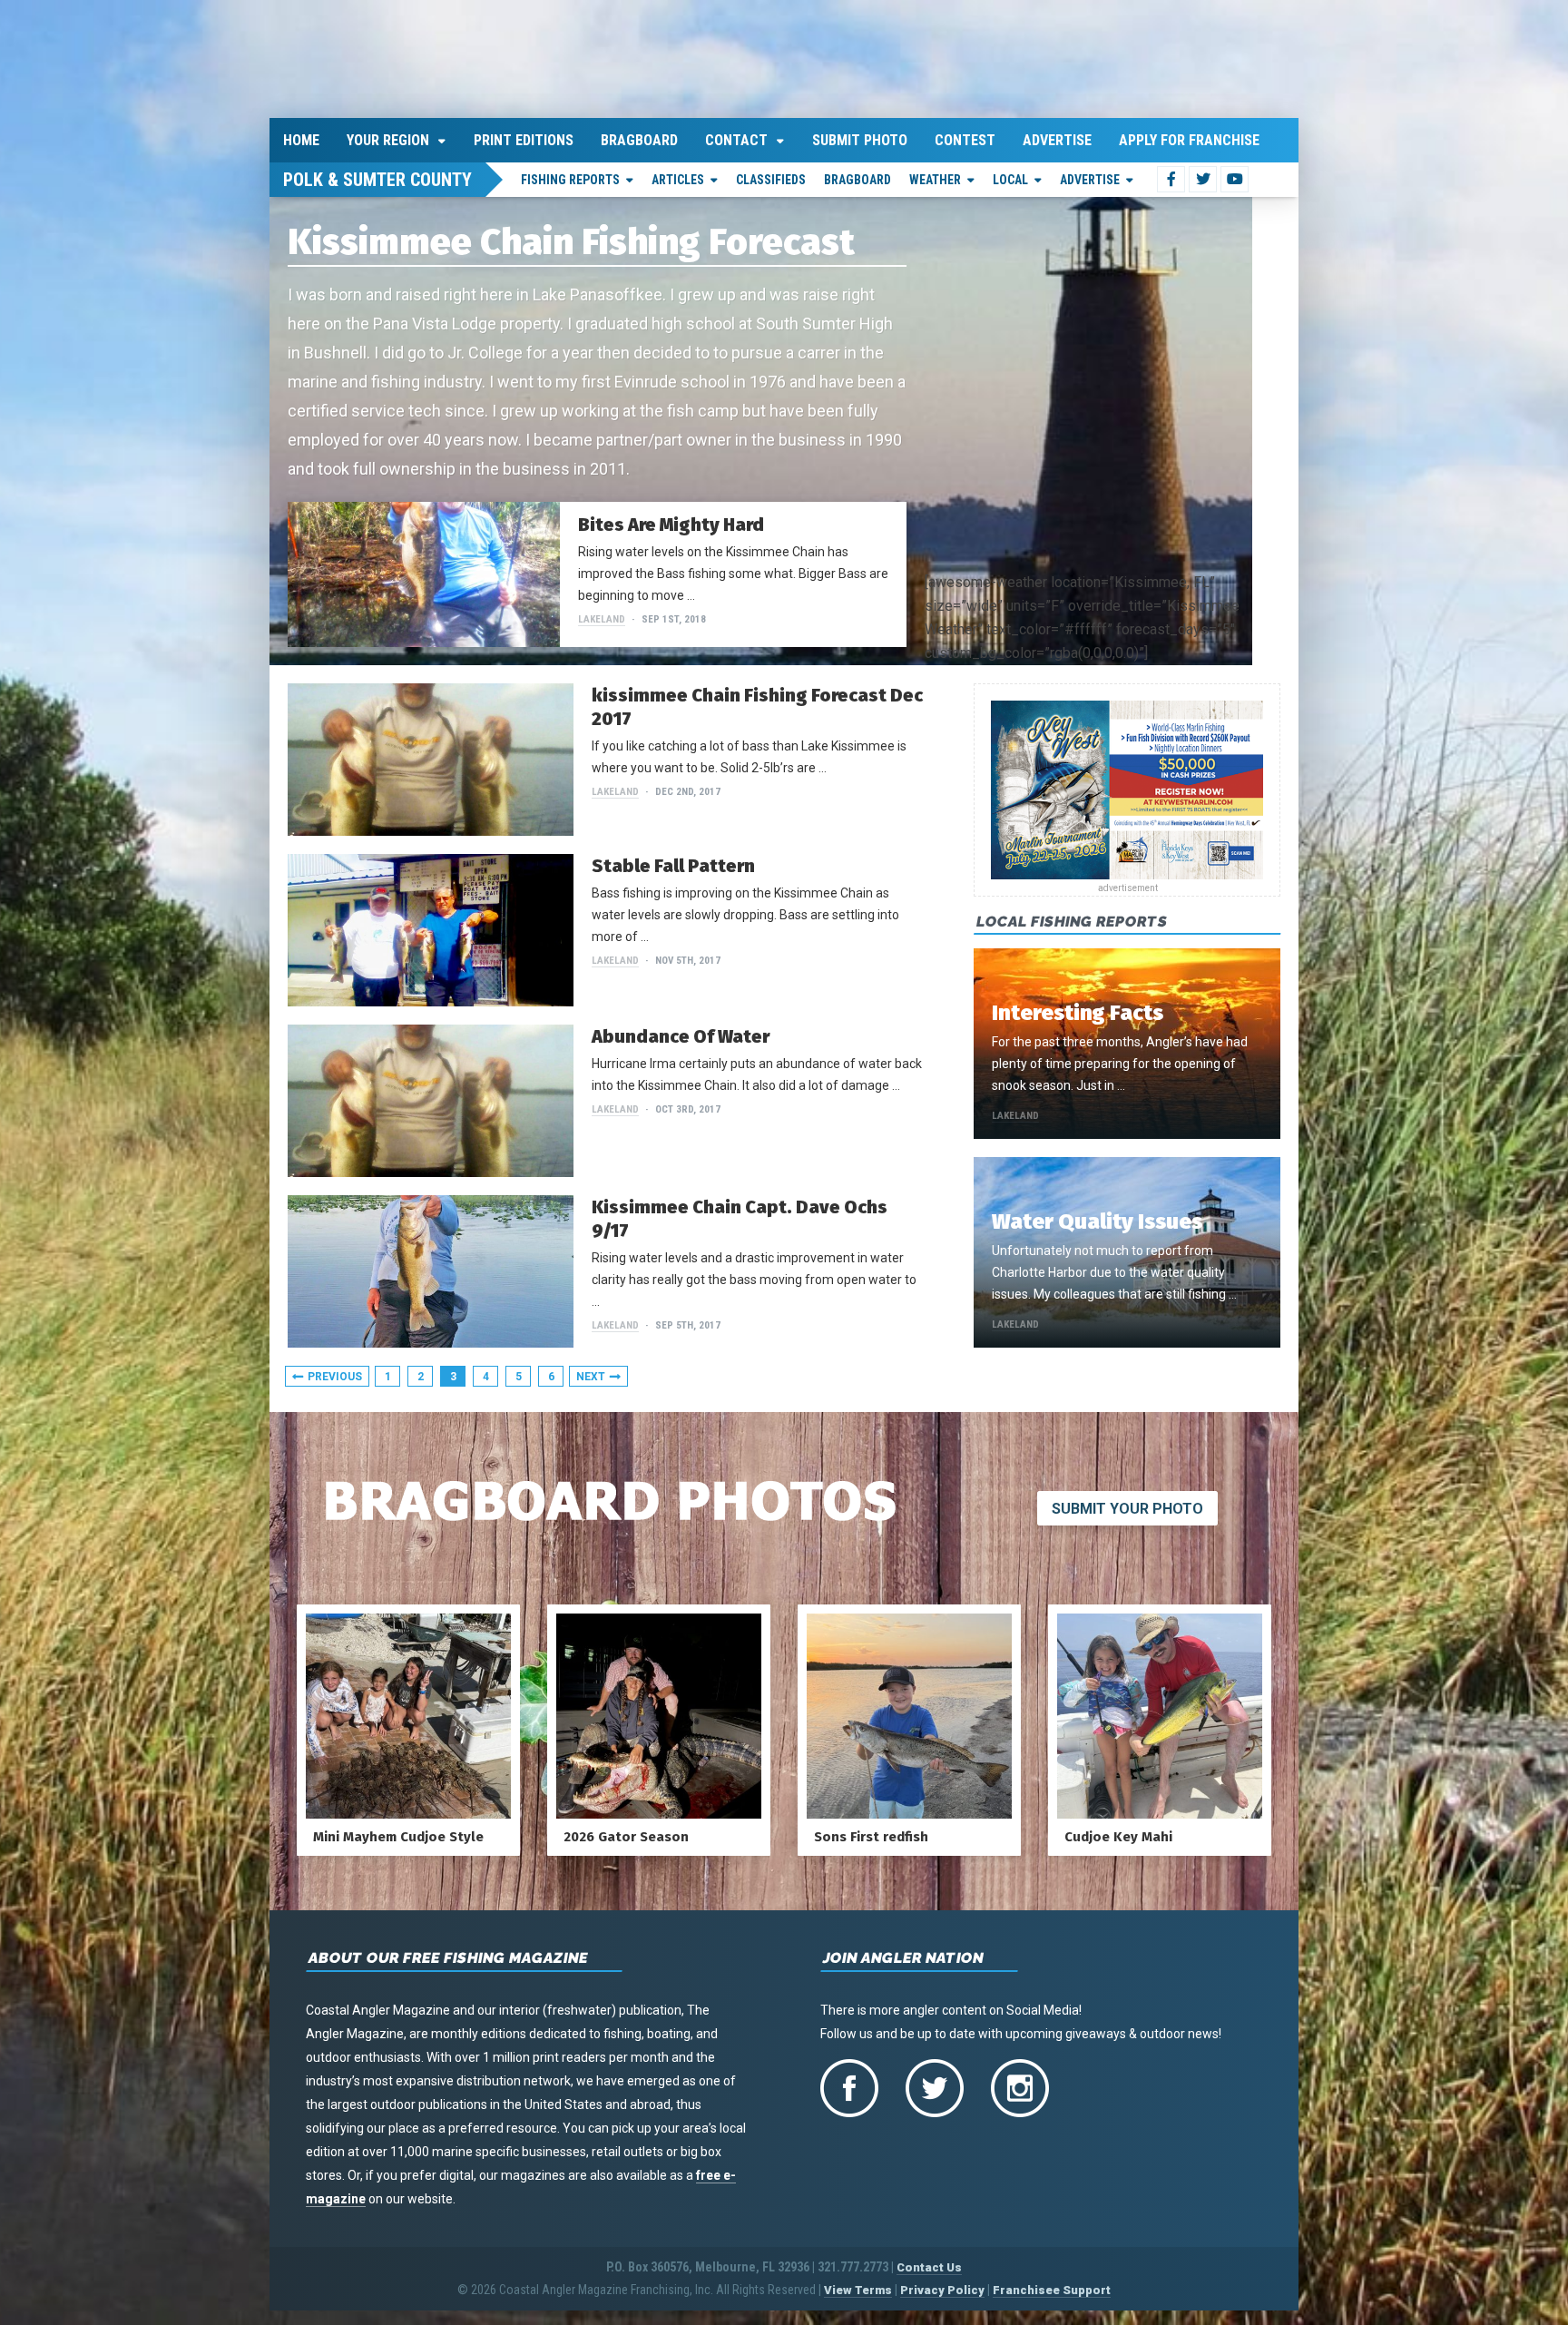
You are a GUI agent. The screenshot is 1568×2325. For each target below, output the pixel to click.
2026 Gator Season (626, 1833)
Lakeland (602, 616)
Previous (335, 1373)
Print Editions (524, 137)
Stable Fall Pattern (673, 862)
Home (301, 137)
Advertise (1057, 137)
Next (591, 1373)
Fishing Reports (570, 176)
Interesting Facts (1078, 1010)
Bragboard (639, 137)
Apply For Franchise (1189, 137)
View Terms (858, 2286)
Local (1010, 176)
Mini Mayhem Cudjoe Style (398, 1833)
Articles (678, 176)
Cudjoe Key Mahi (1118, 1833)
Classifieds (771, 176)
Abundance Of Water (681, 1033)
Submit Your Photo (1127, 1505)
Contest (965, 137)
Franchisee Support (1052, 2286)
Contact (736, 137)
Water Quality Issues (1097, 1219)
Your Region (388, 137)
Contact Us (929, 2264)
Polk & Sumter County (377, 176)
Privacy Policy (942, 2286)
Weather (935, 176)
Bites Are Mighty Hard (671, 521)
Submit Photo (860, 137)
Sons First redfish (871, 1833)
